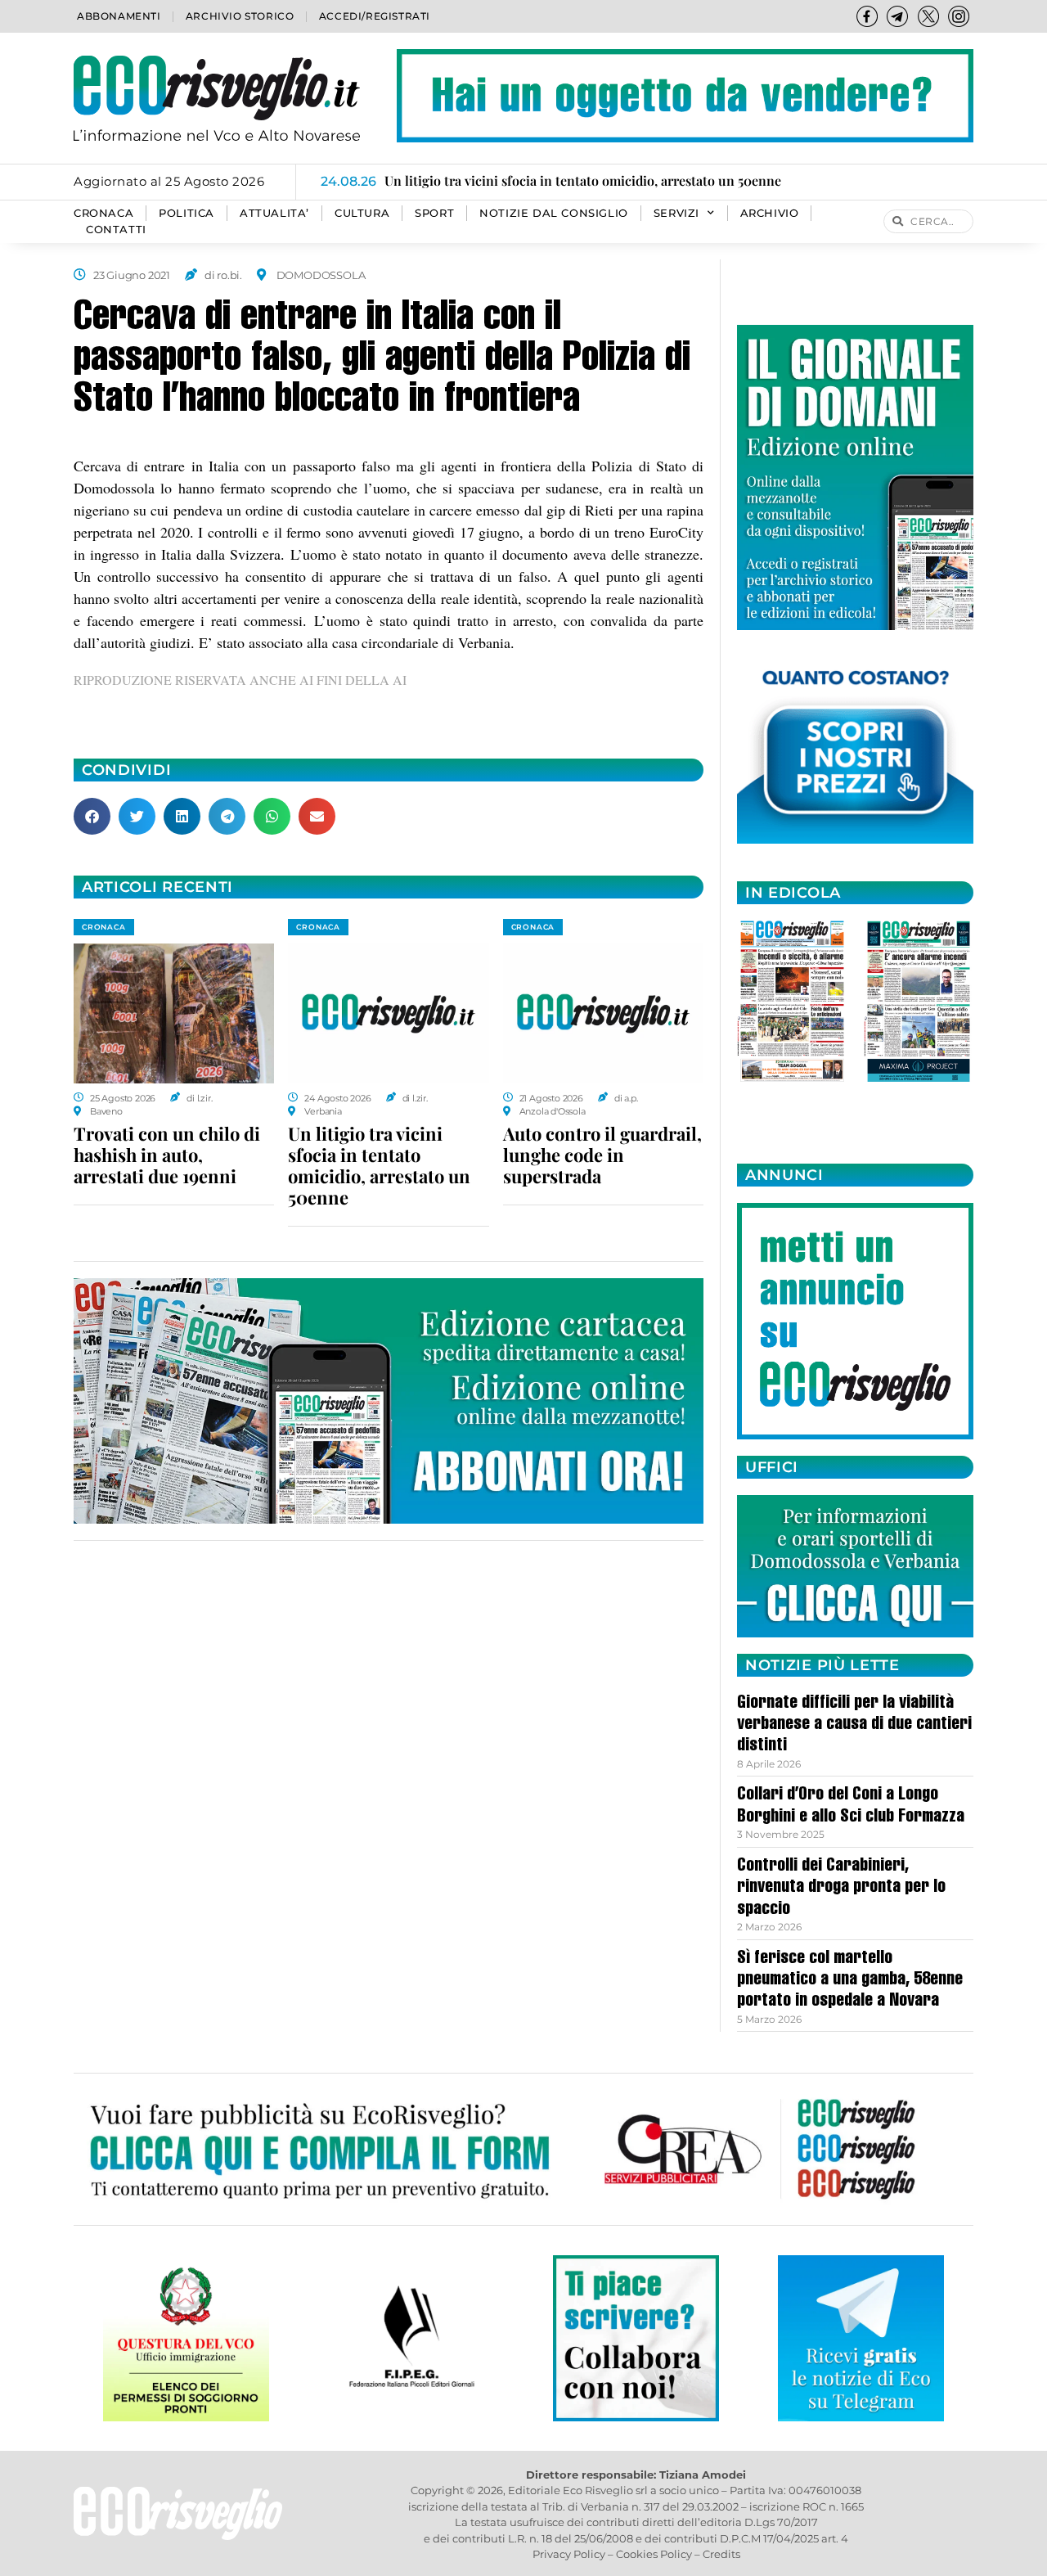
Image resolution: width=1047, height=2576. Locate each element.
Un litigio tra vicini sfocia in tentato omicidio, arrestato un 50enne (379, 1165)
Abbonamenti (119, 16)
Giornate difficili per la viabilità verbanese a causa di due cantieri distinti (854, 1725)
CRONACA (103, 213)
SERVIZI (676, 213)
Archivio (770, 213)
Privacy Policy (569, 2554)
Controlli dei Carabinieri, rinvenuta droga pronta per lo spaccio (841, 1888)
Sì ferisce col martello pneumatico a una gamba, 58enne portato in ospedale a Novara (850, 1981)
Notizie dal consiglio (554, 213)
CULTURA (362, 213)
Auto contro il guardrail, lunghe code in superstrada (602, 1155)
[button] (92, 816)
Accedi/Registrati (375, 16)
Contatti (116, 230)
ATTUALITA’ (274, 213)
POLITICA (186, 213)
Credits (721, 2554)
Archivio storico (240, 16)
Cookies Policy (654, 2554)
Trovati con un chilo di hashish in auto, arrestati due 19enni (167, 1155)
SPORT (434, 213)
